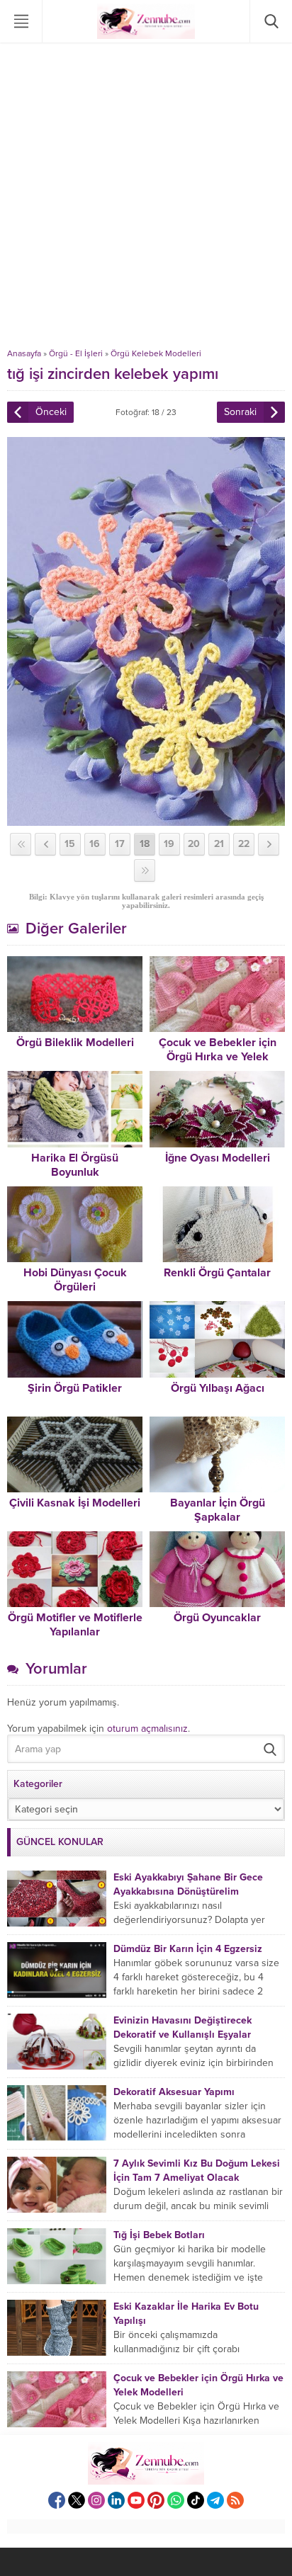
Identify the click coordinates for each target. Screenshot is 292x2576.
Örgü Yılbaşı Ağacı (218, 1388)
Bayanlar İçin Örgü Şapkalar (218, 1510)
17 (120, 844)
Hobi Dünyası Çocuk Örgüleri (75, 1280)
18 (145, 844)
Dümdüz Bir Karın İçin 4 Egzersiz (188, 1949)
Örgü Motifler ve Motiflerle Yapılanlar (75, 1625)
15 (70, 844)
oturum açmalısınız (147, 1729)
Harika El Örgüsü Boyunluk (75, 1165)
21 (219, 844)
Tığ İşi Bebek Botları (159, 2235)
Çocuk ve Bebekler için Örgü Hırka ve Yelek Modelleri (218, 1057)
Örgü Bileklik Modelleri (75, 1043)
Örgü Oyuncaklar (217, 1618)
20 (194, 844)
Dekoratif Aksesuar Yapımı (174, 2092)
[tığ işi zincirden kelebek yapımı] (146, 820)
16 (95, 844)
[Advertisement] (146, 195)
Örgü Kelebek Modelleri (156, 353)
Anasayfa (24, 353)
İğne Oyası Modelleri (218, 1158)
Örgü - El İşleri (76, 353)
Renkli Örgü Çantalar (217, 1273)
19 (169, 844)
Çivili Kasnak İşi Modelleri (75, 1503)
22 (244, 844)
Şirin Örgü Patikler (75, 1388)
